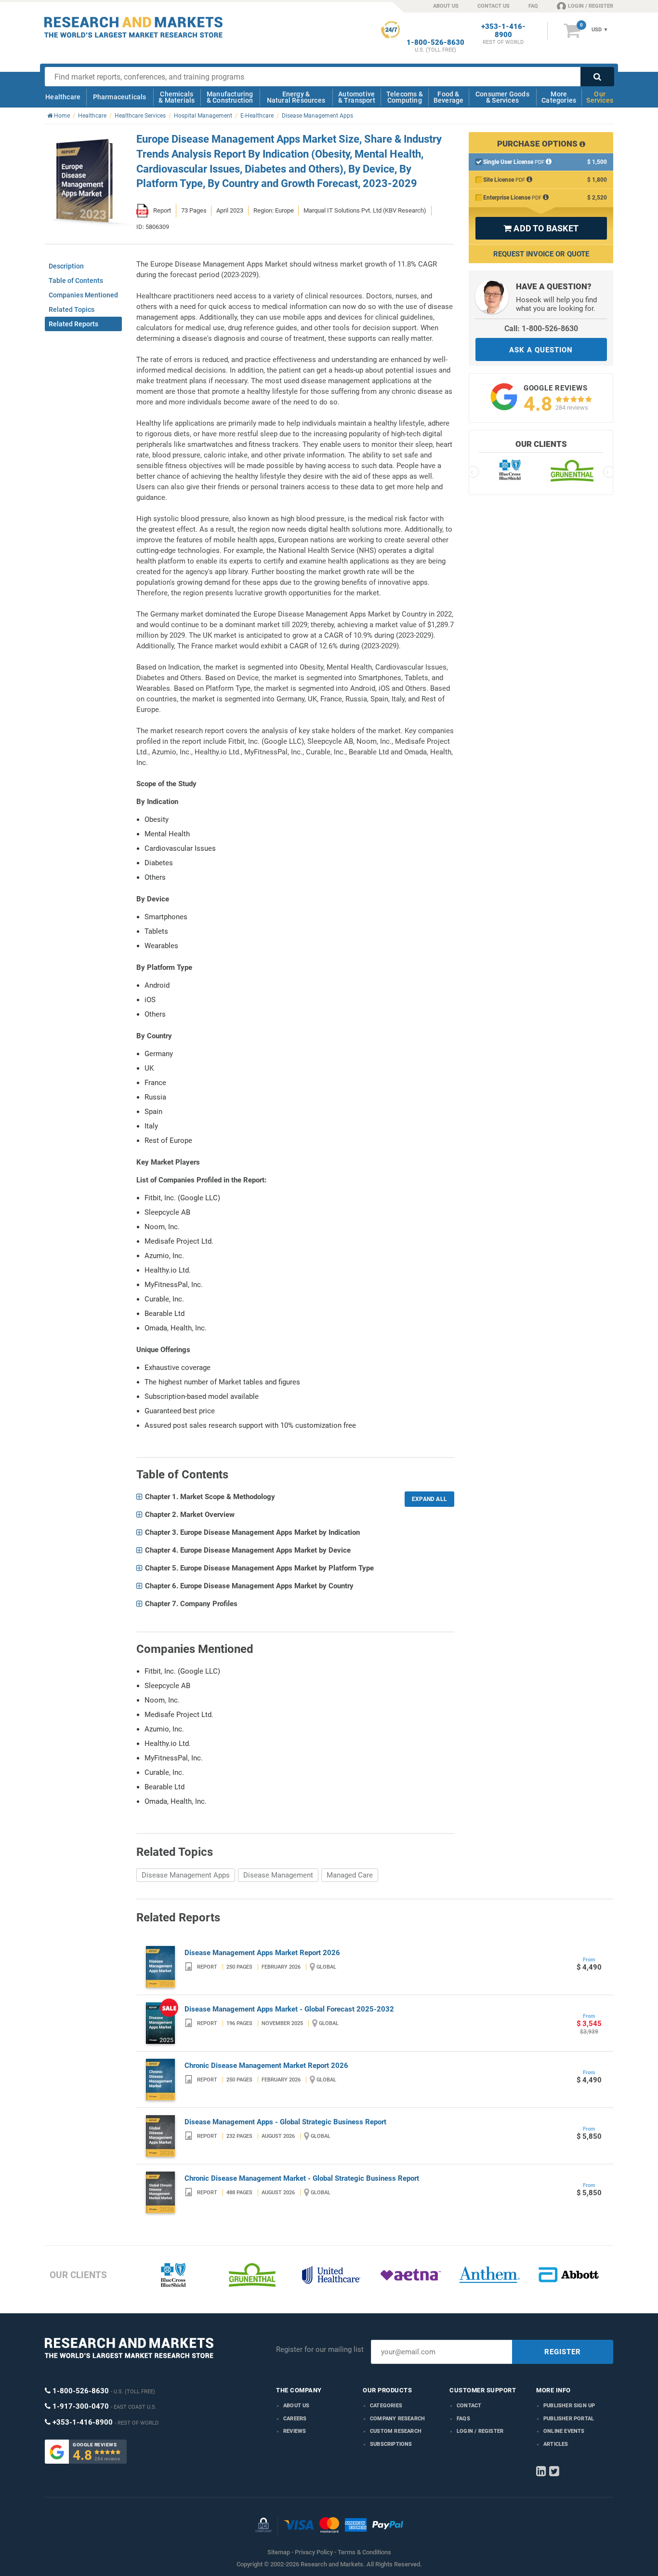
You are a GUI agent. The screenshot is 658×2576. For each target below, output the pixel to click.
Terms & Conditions (364, 2552)
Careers (295, 2419)
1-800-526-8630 (435, 43)
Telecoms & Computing (405, 97)
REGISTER (563, 2352)
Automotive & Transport (357, 97)
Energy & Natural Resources (296, 97)
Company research (397, 2419)
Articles (556, 2444)
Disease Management (278, 1875)
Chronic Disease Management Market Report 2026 (266, 2066)
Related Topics (72, 309)
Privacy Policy (314, 2552)
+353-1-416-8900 (503, 31)
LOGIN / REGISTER (591, 6)
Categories (386, 2406)
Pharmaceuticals (120, 97)
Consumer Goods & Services (502, 97)
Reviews (295, 2431)
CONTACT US (493, 6)
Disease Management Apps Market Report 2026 (262, 1953)
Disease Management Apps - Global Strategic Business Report (285, 2122)
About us (296, 2406)
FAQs (463, 2419)
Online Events (564, 2431)
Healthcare (63, 97)
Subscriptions (391, 2444)
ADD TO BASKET (541, 228)
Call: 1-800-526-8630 (541, 329)
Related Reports (73, 324)
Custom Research (396, 2431)
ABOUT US (446, 6)
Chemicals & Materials (177, 97)
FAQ (533, 6)
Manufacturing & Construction (230, 97)
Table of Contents (76, 281)
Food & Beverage (449, 97)
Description (66, 266)
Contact (469, 2406)
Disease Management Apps (186, 1875)
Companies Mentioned (83, 295)
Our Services (600, 97)
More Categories (559, 97)
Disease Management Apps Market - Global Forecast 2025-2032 (289, 2009)
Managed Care (350, 1875)
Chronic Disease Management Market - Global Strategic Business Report (302, 2178)
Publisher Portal (569, 2419)
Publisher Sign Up (569, 2406)
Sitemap (279, 2552)
